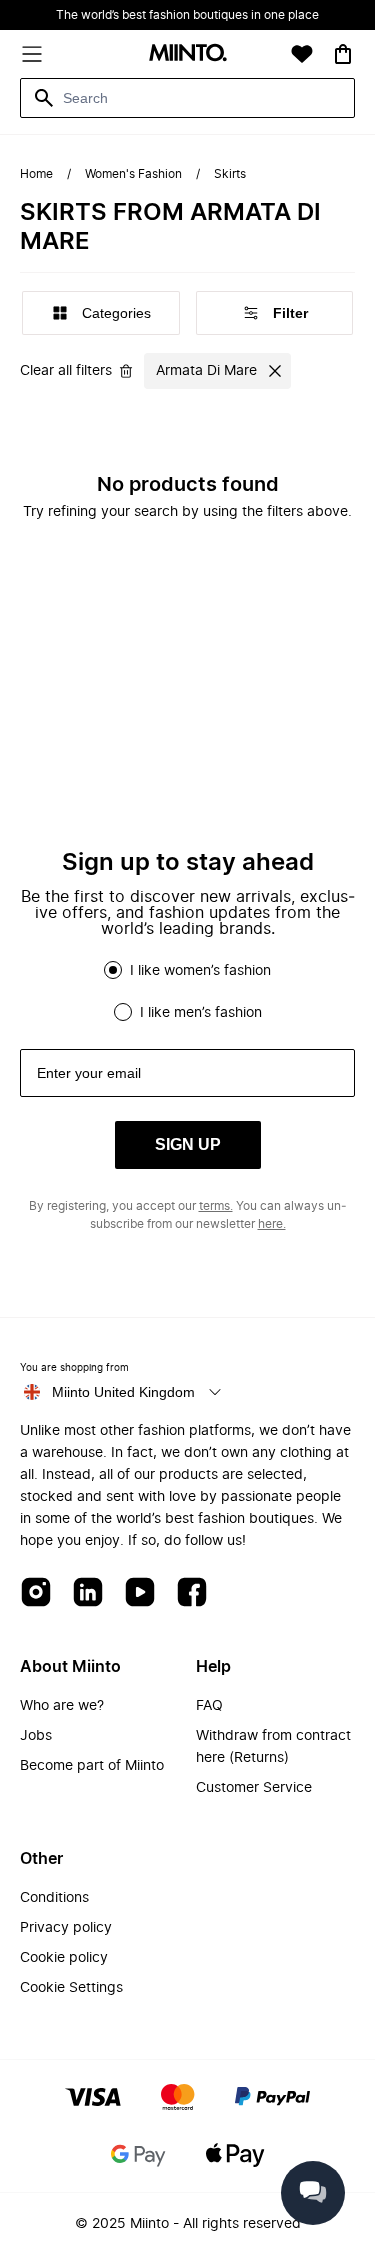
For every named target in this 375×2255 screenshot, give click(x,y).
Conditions (54, 1898)
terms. (216, 1206)
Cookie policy (64, 1958)
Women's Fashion (133, 174)
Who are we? (62, 1706)
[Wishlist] (302, 54)
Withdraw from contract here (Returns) (273, 1747)
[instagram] (36, 1593)
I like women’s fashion (200, 971)
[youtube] (140, 1593)
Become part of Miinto (92, 1766)
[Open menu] (32, 54)
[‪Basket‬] (343, 54)
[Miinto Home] (188, 54)
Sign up (188, 1144)
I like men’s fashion (201, 1013)
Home (36, 174)
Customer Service (254, 1788)
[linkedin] (88, 1593)
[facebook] (192, 1593)
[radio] (113, 970)
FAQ (209, 1706)
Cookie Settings (71, 1988)
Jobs (36, 1736)
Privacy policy (66, 1928)
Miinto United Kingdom (123, 1392)
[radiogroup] (187, 991)
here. (272, 1224)
